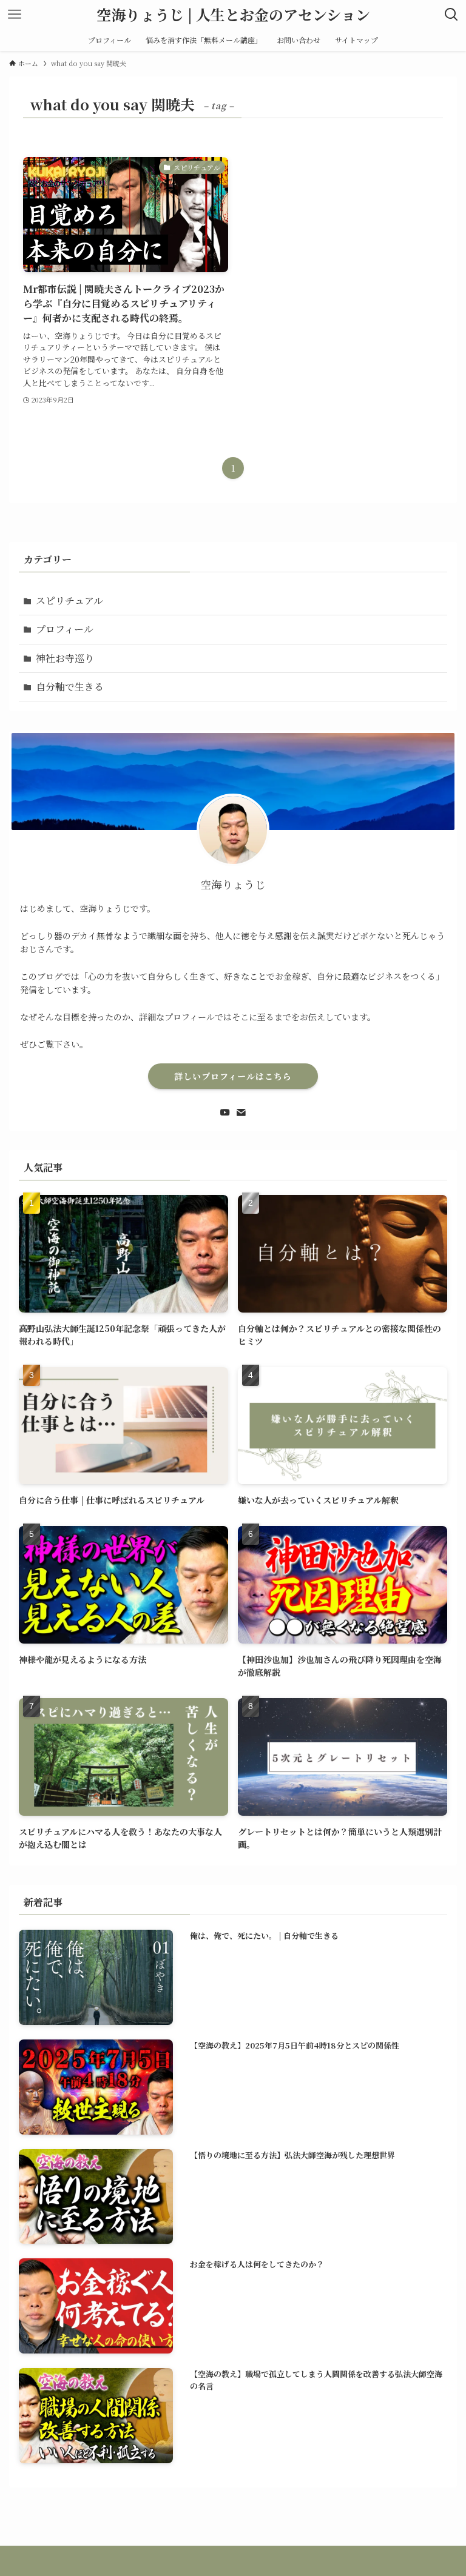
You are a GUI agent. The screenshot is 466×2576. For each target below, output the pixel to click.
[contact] (241, 1112)
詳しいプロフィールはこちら (233, 1076)
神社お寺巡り (65, 658)
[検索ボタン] (451, 15)
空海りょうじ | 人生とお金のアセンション (233, 15)
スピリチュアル (69, 601)
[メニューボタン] (15, 15)
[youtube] (225, 1112)
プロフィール (65, 629)
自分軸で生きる (70, 687)
